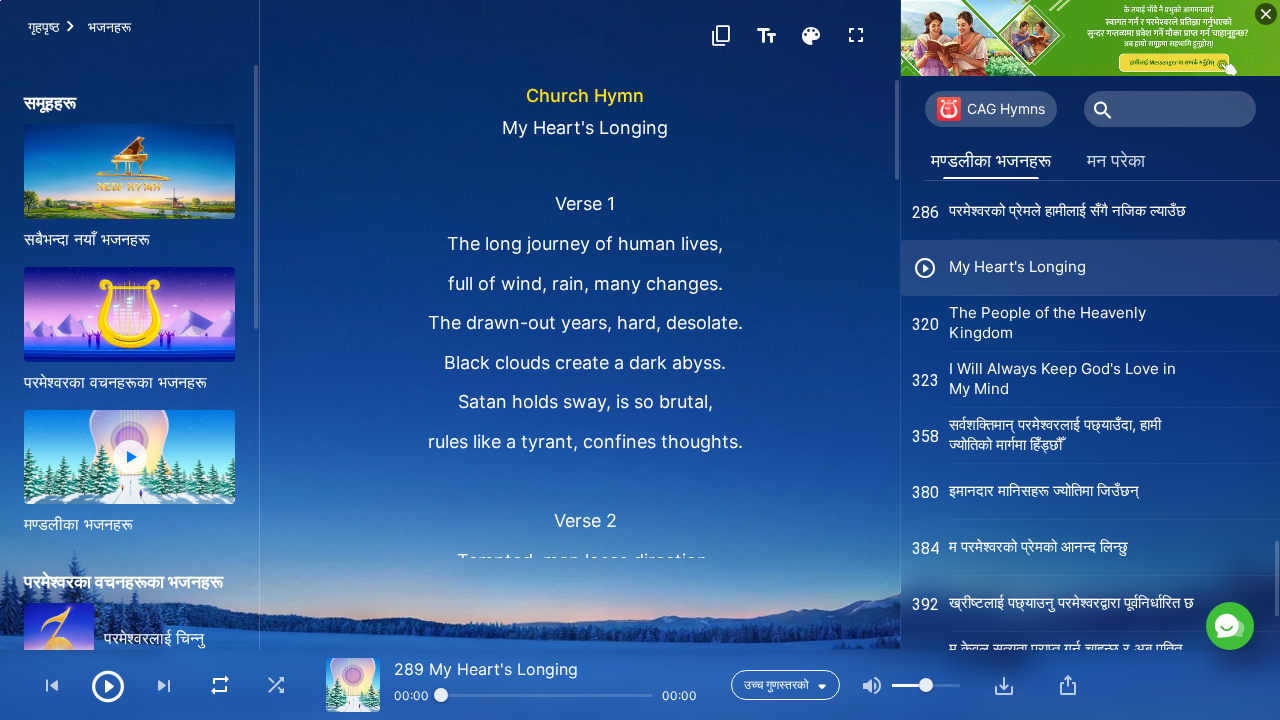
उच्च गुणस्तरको (776, 684)
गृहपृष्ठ (43, 26)
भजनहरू (109, 26)
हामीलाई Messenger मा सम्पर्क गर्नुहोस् (1068, 538)
